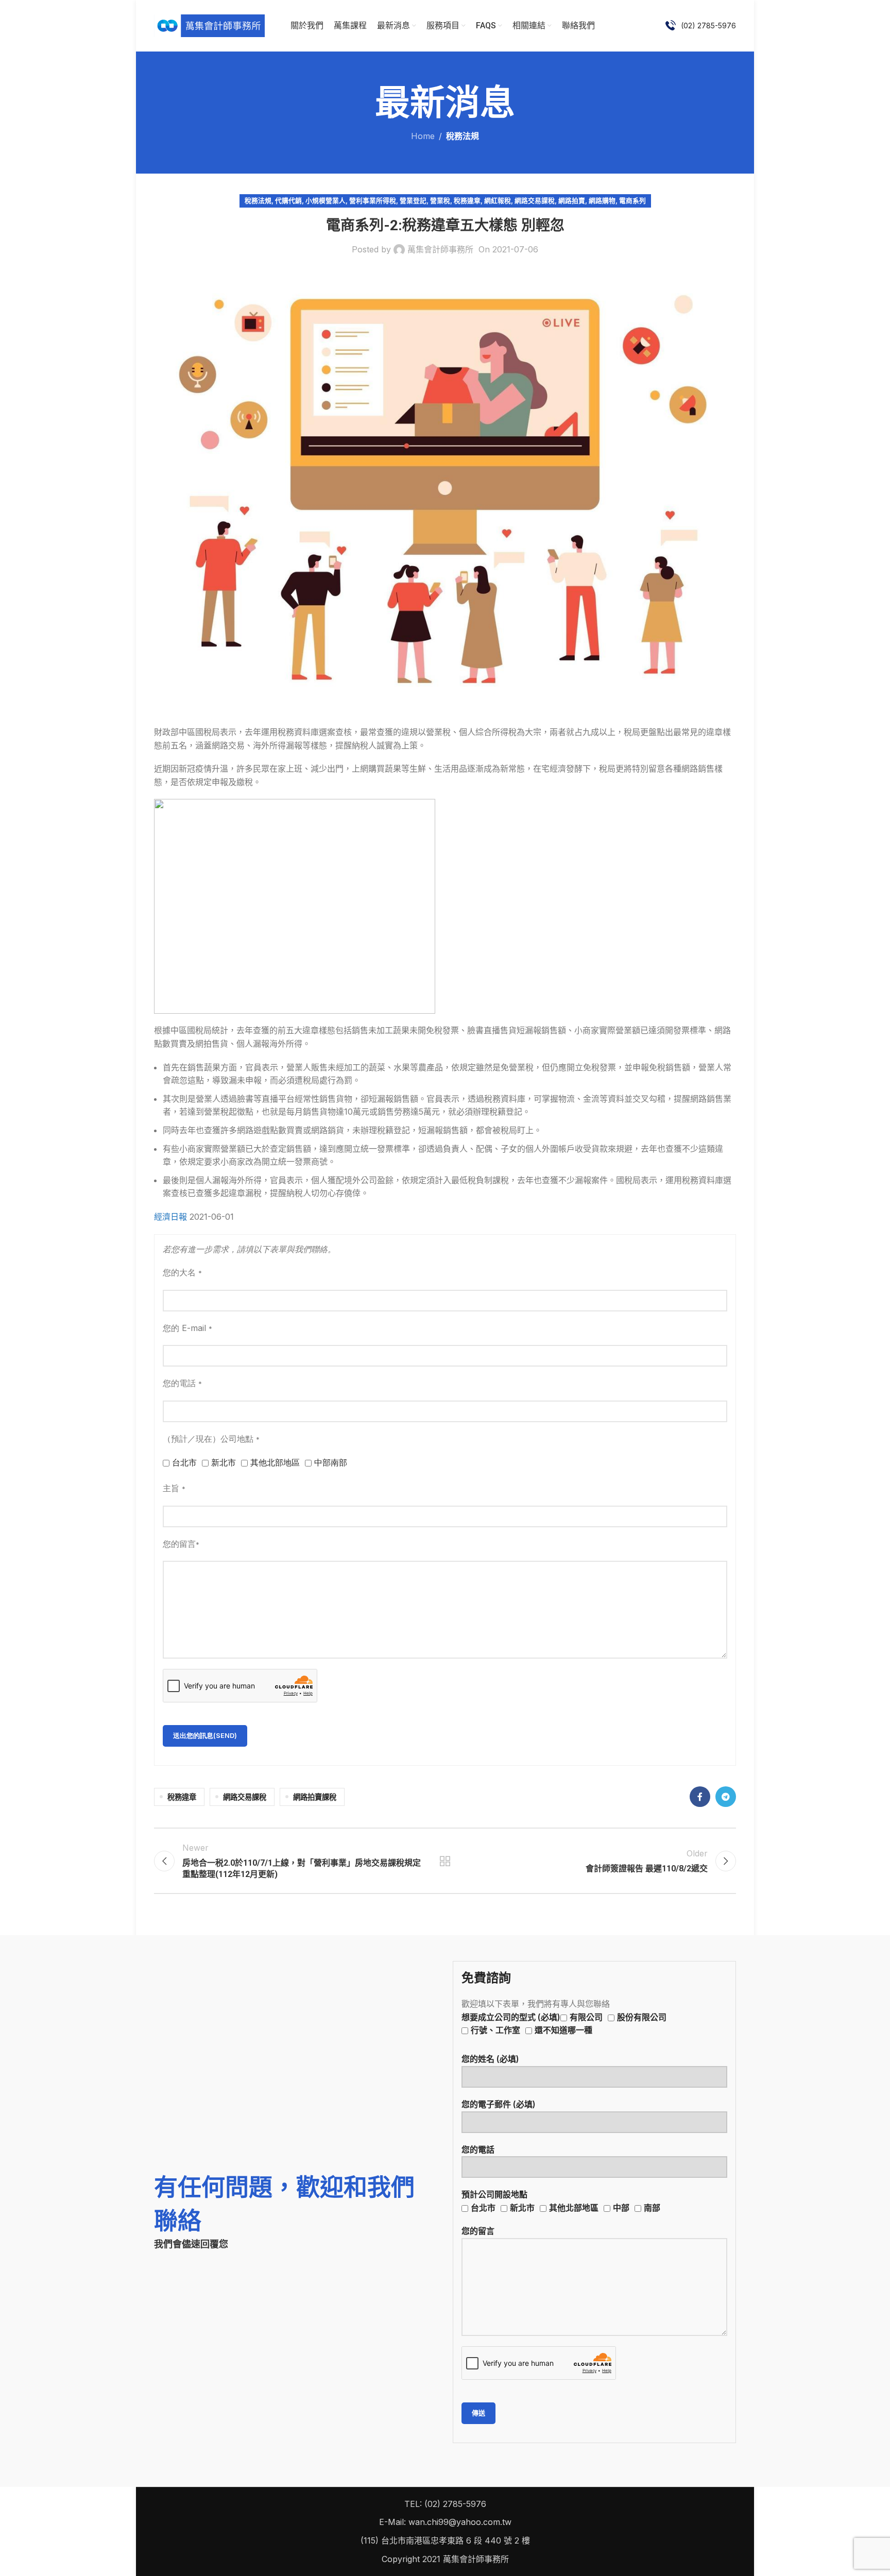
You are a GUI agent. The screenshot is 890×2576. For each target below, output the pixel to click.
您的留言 (478, 2231)
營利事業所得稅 (373, 201)
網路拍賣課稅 (315, 1797)
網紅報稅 (498, 201)
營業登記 (413, 201)
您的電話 (478, 2149)
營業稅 (440, 201)
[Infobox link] (701, 26)
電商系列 (632, 201)
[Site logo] (209, 25)
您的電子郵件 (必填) (499, 2104)
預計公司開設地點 (561, 2201)
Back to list (445, 1861)
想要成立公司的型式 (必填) (564, 2024)
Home (423, 136)
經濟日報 (172, 1217)
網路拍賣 (572, 201)
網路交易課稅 (535, 201)
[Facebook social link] (700, 1797)
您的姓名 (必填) (490, 2059)
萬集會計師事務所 (440, 249)
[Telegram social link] (726, 1797)
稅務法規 (463, 136)
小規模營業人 (326, 201)
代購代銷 (288, 201)
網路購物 (602, 201)
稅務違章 (467, 201)
